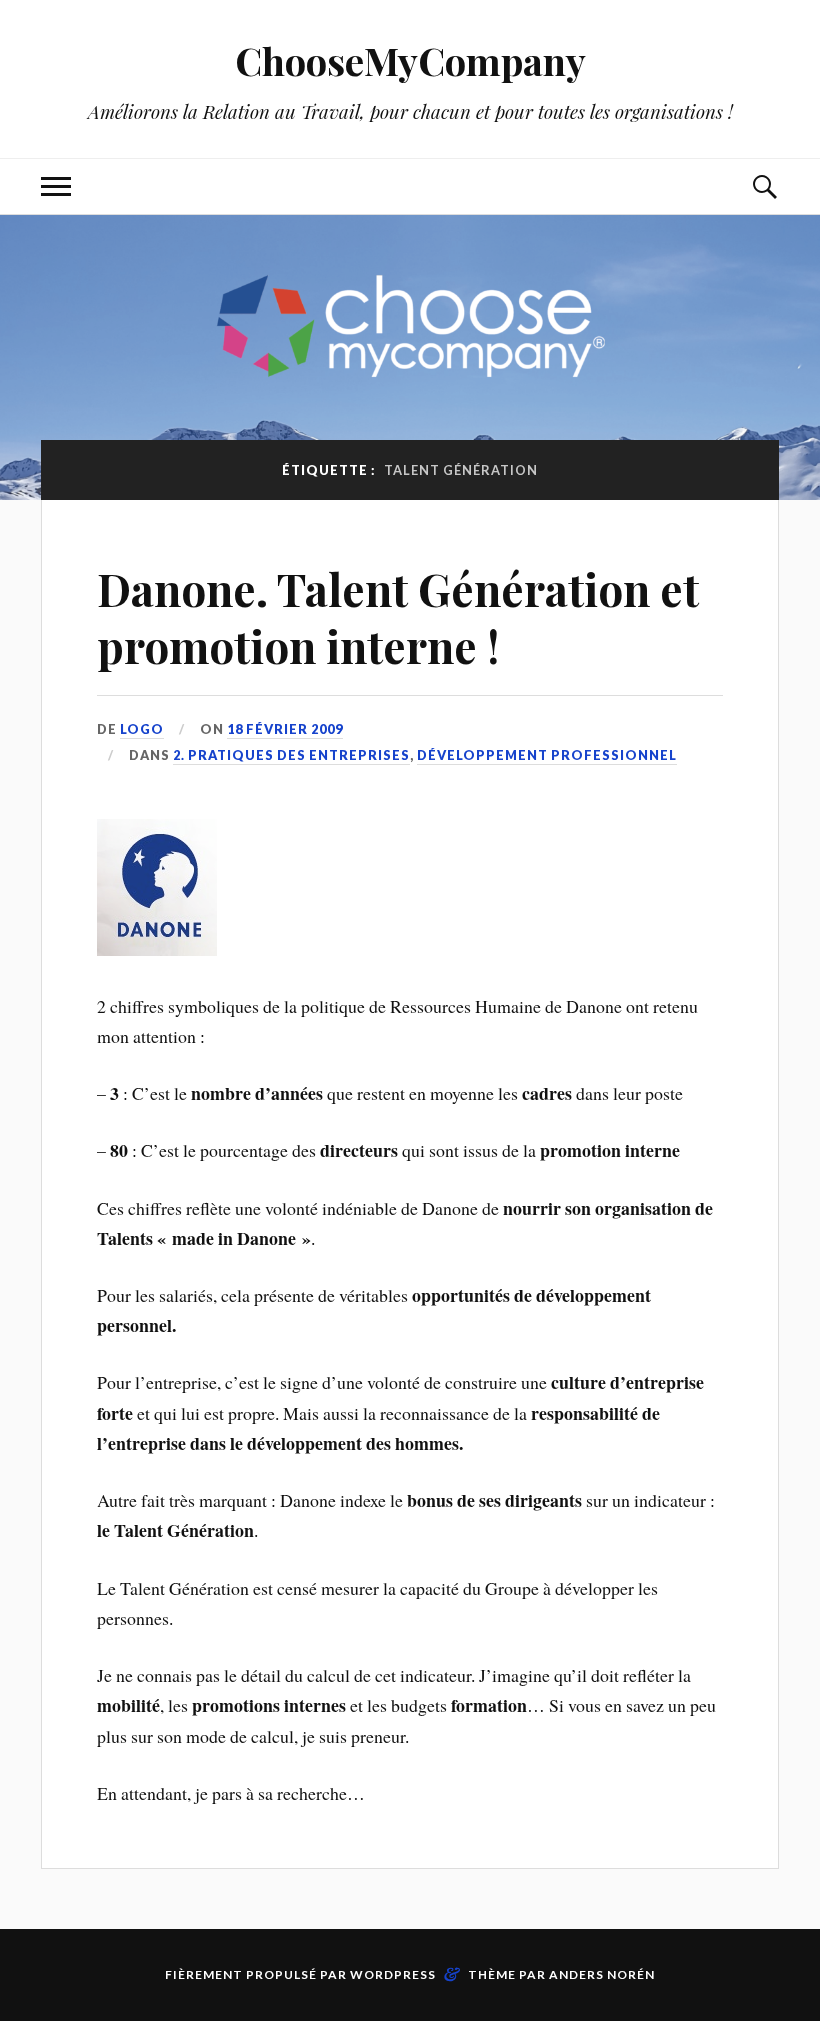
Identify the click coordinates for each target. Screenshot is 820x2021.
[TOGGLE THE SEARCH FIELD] (764, 186)
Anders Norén (602, 1974)
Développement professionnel (547, 755)
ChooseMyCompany (410, 60)
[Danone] (157, 949)
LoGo (142, 729)
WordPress (393, 1974)
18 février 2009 (285, 729)
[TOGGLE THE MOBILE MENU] (56, 186)
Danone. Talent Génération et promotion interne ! (398, 617)
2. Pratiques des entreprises (291, 755)
